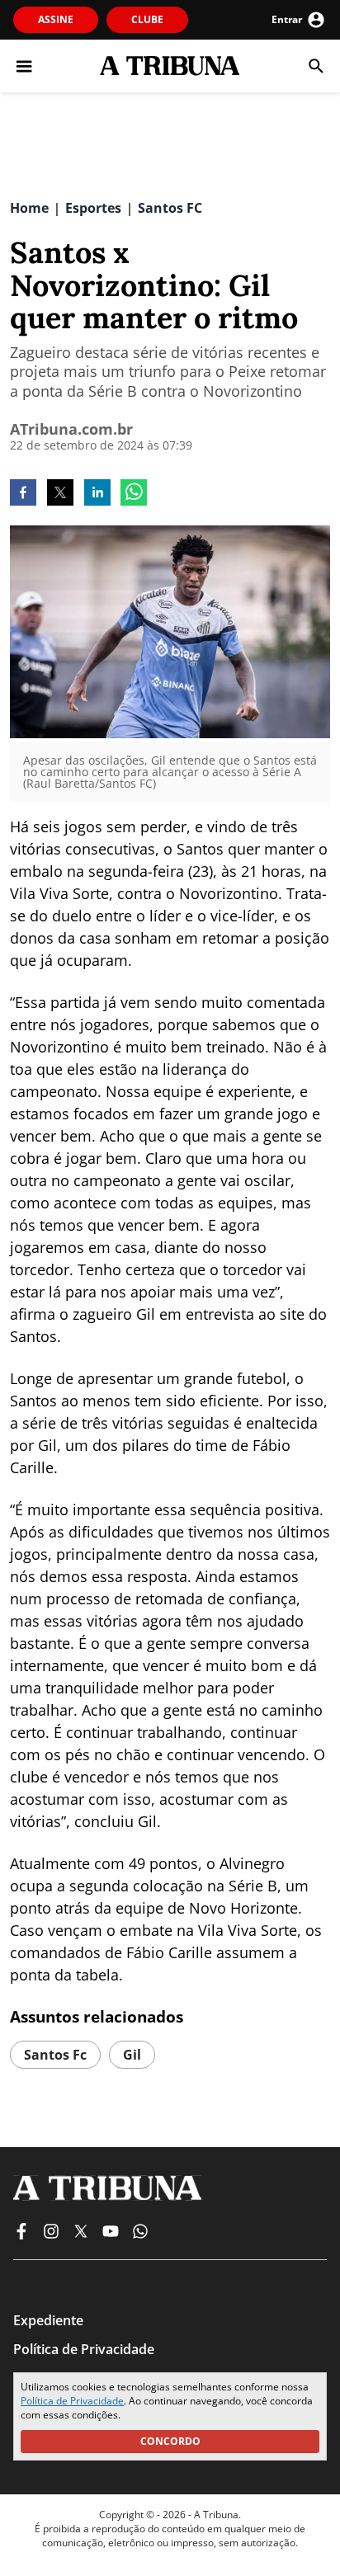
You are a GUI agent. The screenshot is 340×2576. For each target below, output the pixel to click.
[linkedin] (97, 494)
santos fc (55, 2055)
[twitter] (60, 494)
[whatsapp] (134, 494)
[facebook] (23, 494)
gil (132, 2055)
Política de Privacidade (72, 2401)
